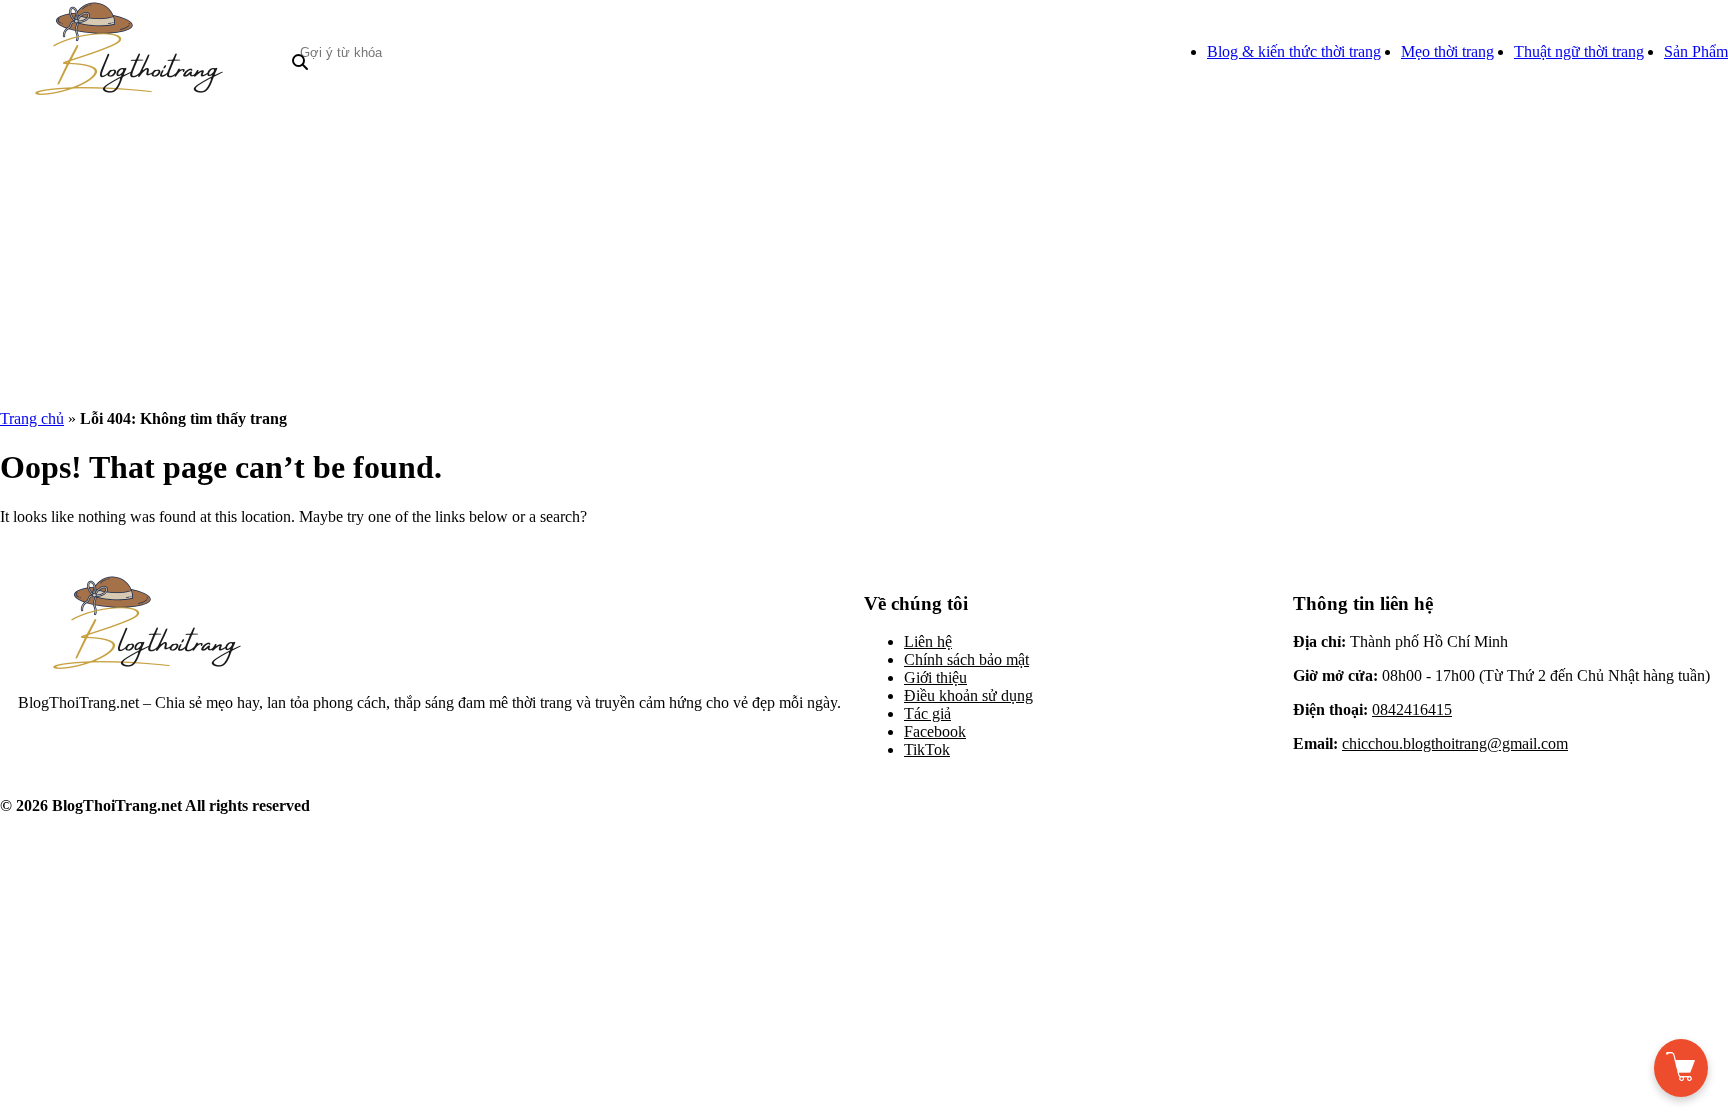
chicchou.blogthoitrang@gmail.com (1455, 743)
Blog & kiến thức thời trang (1294, 51)
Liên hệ (928, 641)
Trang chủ (32, 418)
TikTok (927, 749)
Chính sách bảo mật (966, 659)
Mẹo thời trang (1447, 51)
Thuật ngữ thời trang (1579, 51)
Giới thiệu (935, 677)
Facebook (935, 731)
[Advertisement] (864, 254)
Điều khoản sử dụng (968, 695)
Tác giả (927, 713)
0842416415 (1412, 709)
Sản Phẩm (1696, 51)
